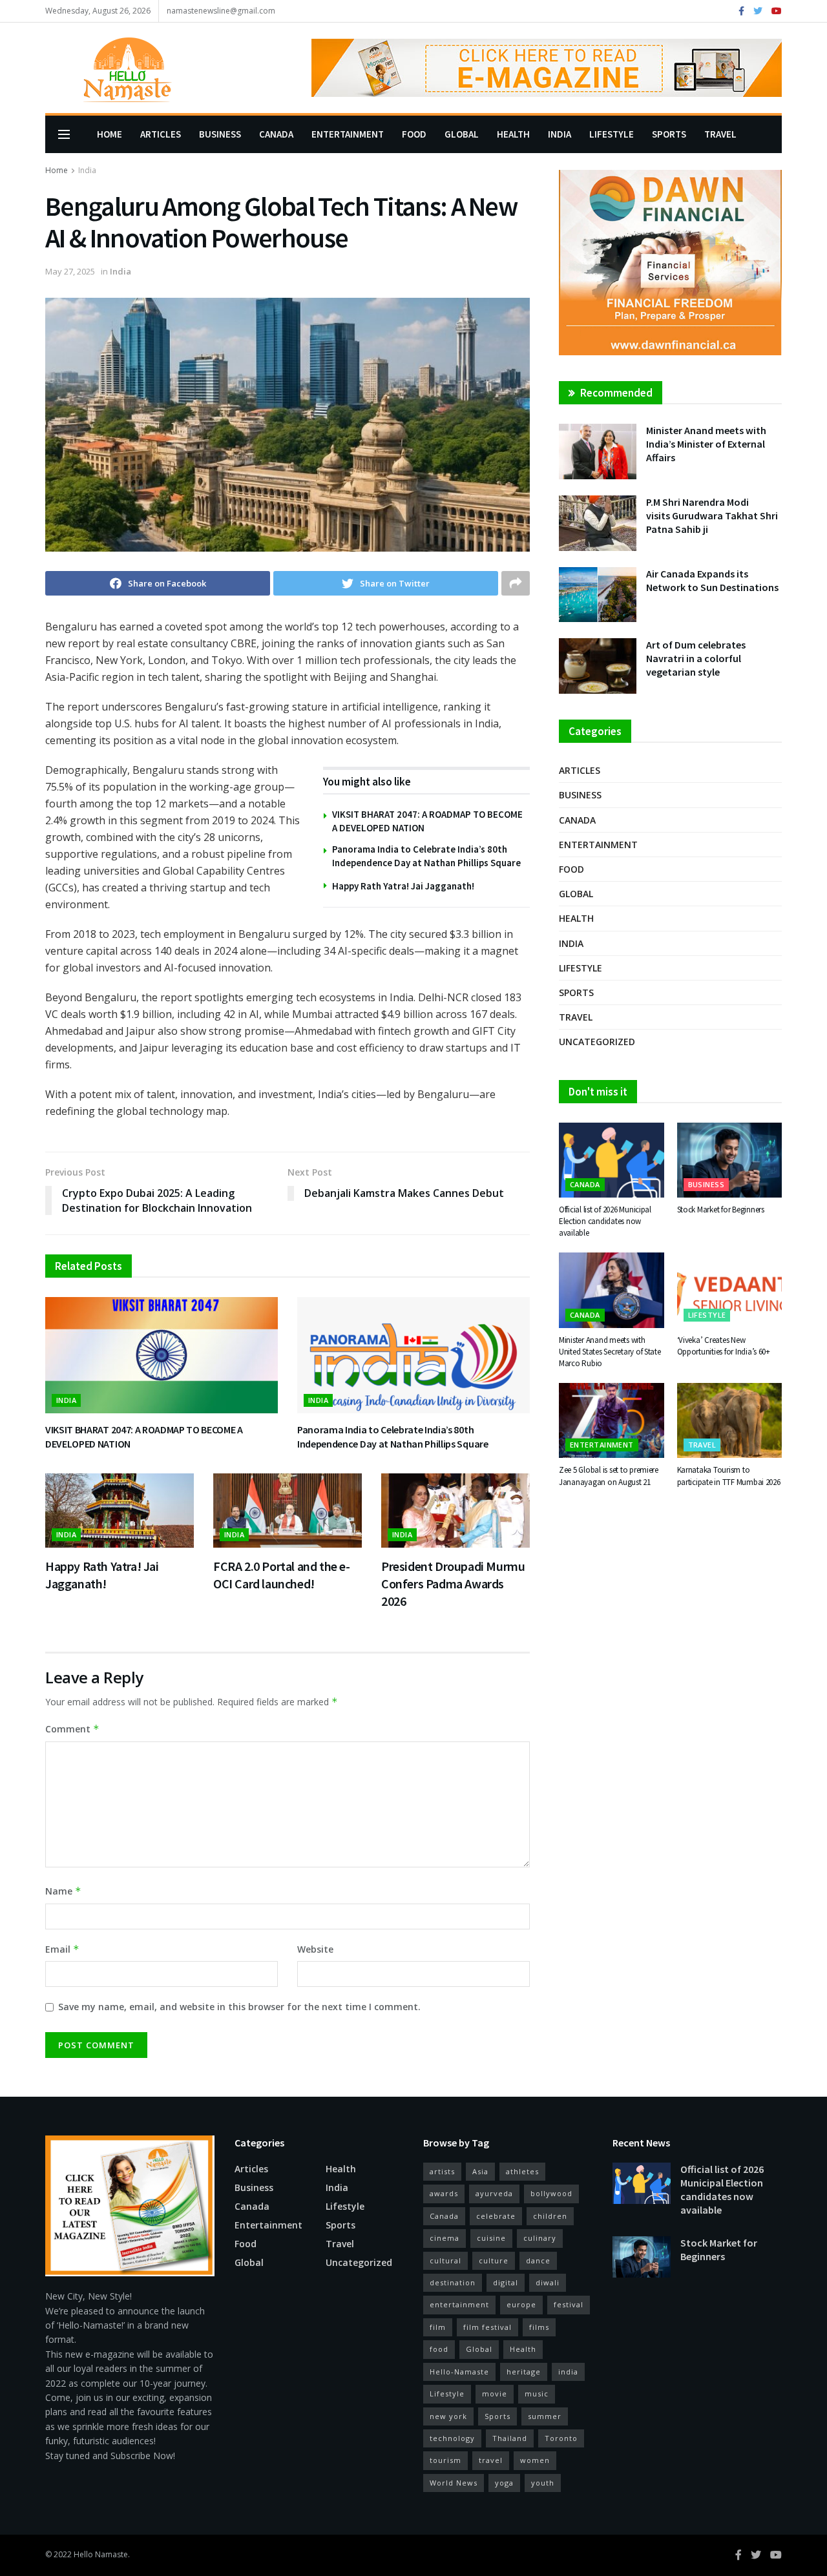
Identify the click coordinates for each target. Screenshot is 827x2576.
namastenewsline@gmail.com (221, 11)
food (439, 2349)
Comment (72, 1729)
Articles (161, 134)
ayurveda (494, 2193)
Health (513, 134)
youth (543, 2483)
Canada (276, 134)
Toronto (561, 2438)
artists (442, 2171)
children (550, 2216)
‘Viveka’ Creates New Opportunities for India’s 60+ (724, 1346)
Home (110, 134)
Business (220, 134)
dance (538, 2260)
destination (453, 2282)
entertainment (459, 2304)
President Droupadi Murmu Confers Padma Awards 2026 (453, 1584)
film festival (487, 2327)
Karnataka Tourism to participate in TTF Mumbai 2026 (729, 1476)
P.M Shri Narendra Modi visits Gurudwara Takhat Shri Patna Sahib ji (712, 515)
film (438, 2327)
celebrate (496, 2216)
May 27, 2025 (70, 271)
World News (454, 2483)
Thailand (510, 2438)
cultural (445, 2260)
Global (462, 134)
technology (452, 2438)
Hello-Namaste (459, 2372)
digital (506, 2282)
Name (63, 1891)
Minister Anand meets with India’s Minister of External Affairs (706, 444)
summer (545, 2416)
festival (569, 2304)
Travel (720, 134)
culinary (540, 2238)
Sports (669, 134)
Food (414, 134)
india (568, 2372)
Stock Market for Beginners (721, 1210)
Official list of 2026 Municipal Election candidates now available (605, 1221)
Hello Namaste (101, 2554)
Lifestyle (612, 134)
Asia (480, 2171)
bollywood (551, 2193)
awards (444, 2193)
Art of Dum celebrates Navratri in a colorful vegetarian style (696, 658)
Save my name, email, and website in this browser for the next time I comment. (239, 2007)
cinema (445, 2238)
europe (521, 2304)
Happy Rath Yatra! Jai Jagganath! (403, 886)
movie (495, 2394)
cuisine (491, 2238)
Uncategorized (597, 1042)
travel (491, 2460)
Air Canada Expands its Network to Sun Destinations (712, 580)
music (537, 2394)
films (539, 2327)
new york (448, 2416)
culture (494, 2260)
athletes (522, 2171)
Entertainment (348, 134)
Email (62, 1949)
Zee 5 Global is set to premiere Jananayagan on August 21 (609, 1476)
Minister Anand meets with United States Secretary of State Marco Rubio (610, 1352)
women (535, 2460)
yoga (504, 2483)
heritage (524, 2372)
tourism (445, 2460)
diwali (548, 2282)
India (560, 134)
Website (315, 1949)
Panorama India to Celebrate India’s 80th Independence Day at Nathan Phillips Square (393, 1437)
